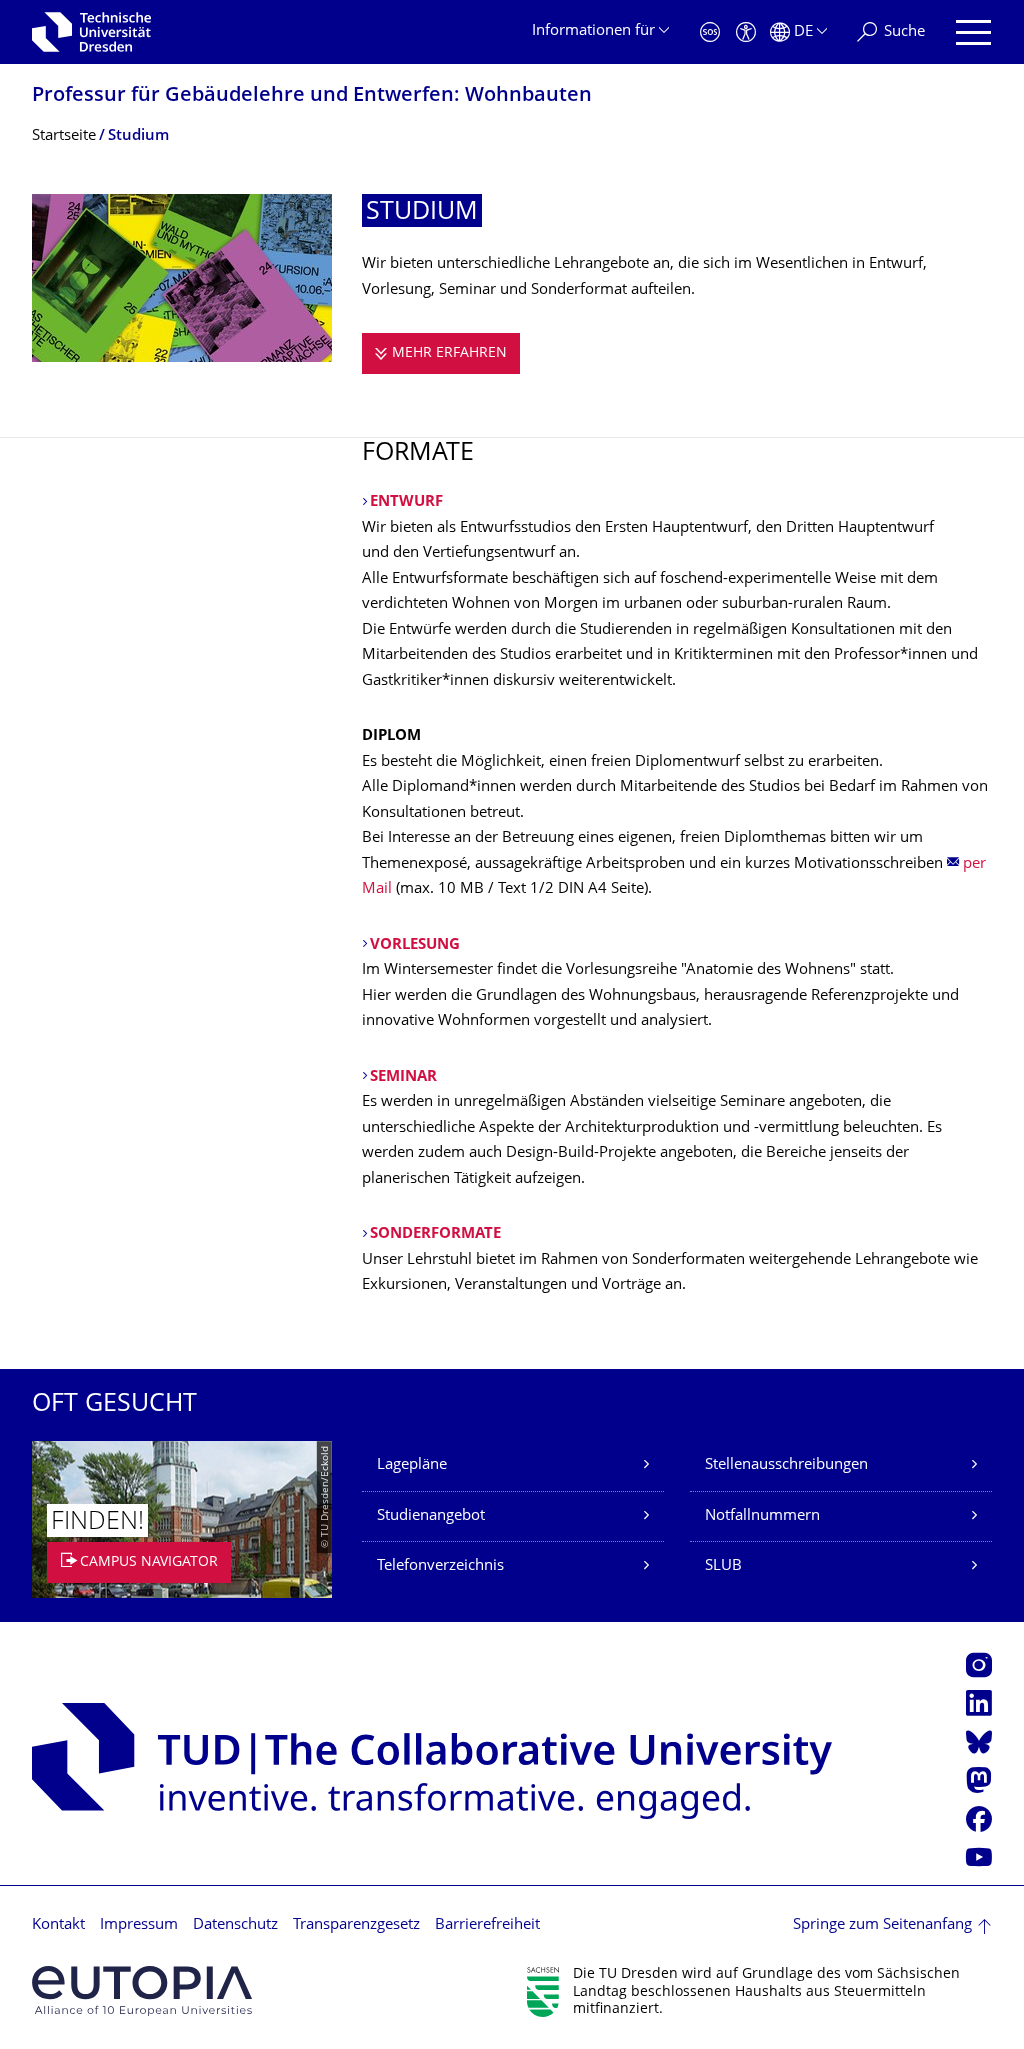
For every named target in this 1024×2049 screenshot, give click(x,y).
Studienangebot (431, 1516)
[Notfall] (710, 32)
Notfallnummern (762, 1516)
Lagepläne (412, 1465)
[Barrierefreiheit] (746, 32)
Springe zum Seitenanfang (882, 1925)
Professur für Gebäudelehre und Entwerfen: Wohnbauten (312, 96)
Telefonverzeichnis (440, 1566)
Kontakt (58, 1925)
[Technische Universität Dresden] (91, 32)
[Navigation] (973, 32)
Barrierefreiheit (487, 1925)
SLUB (723, 1566)
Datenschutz (235, 1925)
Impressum (139, 1925)
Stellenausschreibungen (786, 1465)
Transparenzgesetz (356, 1925)
